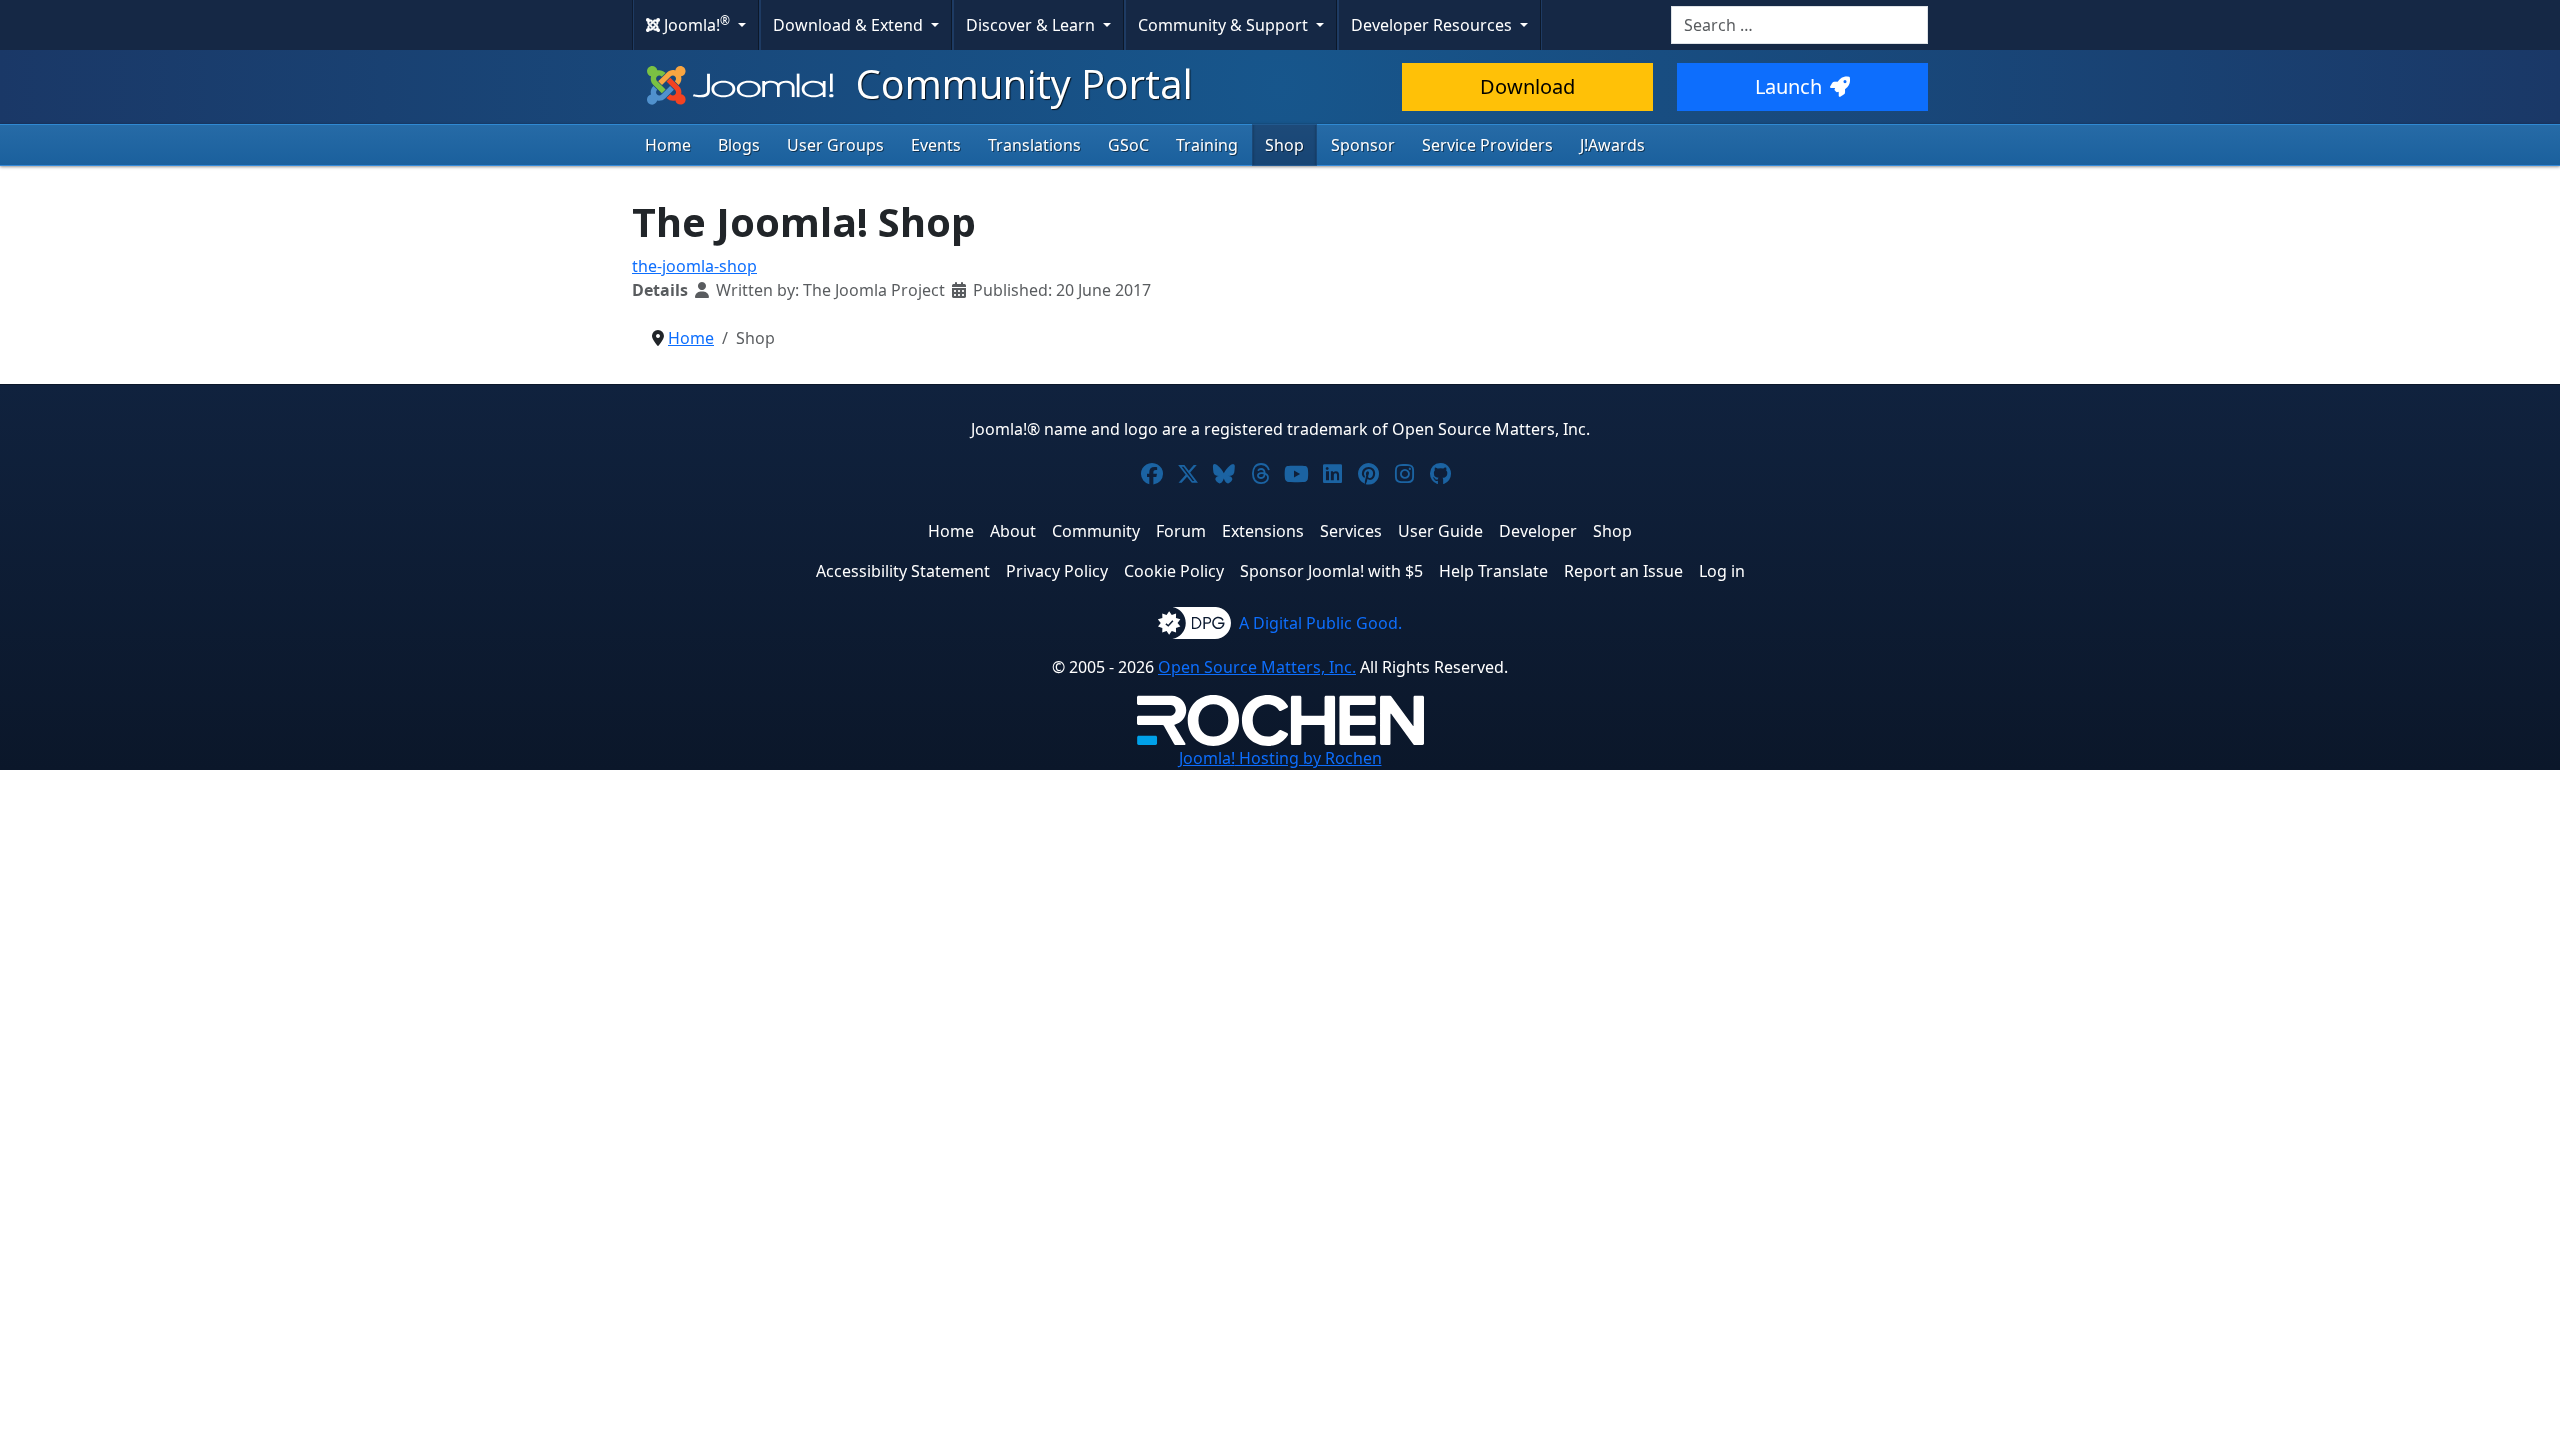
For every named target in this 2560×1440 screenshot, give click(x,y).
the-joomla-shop (694, 266)
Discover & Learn (1032, 25)
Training (1207, 145)
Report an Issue (1623, 571)
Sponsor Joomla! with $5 (1331, 571)
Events (936, 145)
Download (1527, 86)
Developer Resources (1433, 25)
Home (668, 145)
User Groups (835, 145)
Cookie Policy (1174, 571)
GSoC (1128, 145)
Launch (1788, 86)
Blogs (739, 145)
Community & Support (1225, 25)
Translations (1034, 145)
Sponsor (1363, 145)
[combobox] (1799, 25)
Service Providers (1487, 145)
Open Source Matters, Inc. (1257, 667)
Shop (1284, 145)
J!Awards (1612, 145)
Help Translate (1493, 571)
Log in (1722, 571)
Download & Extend (850, 25)
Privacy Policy (1057, 571)
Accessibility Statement (903, 571)
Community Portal (1019, 83)
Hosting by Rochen (1280, 758)
